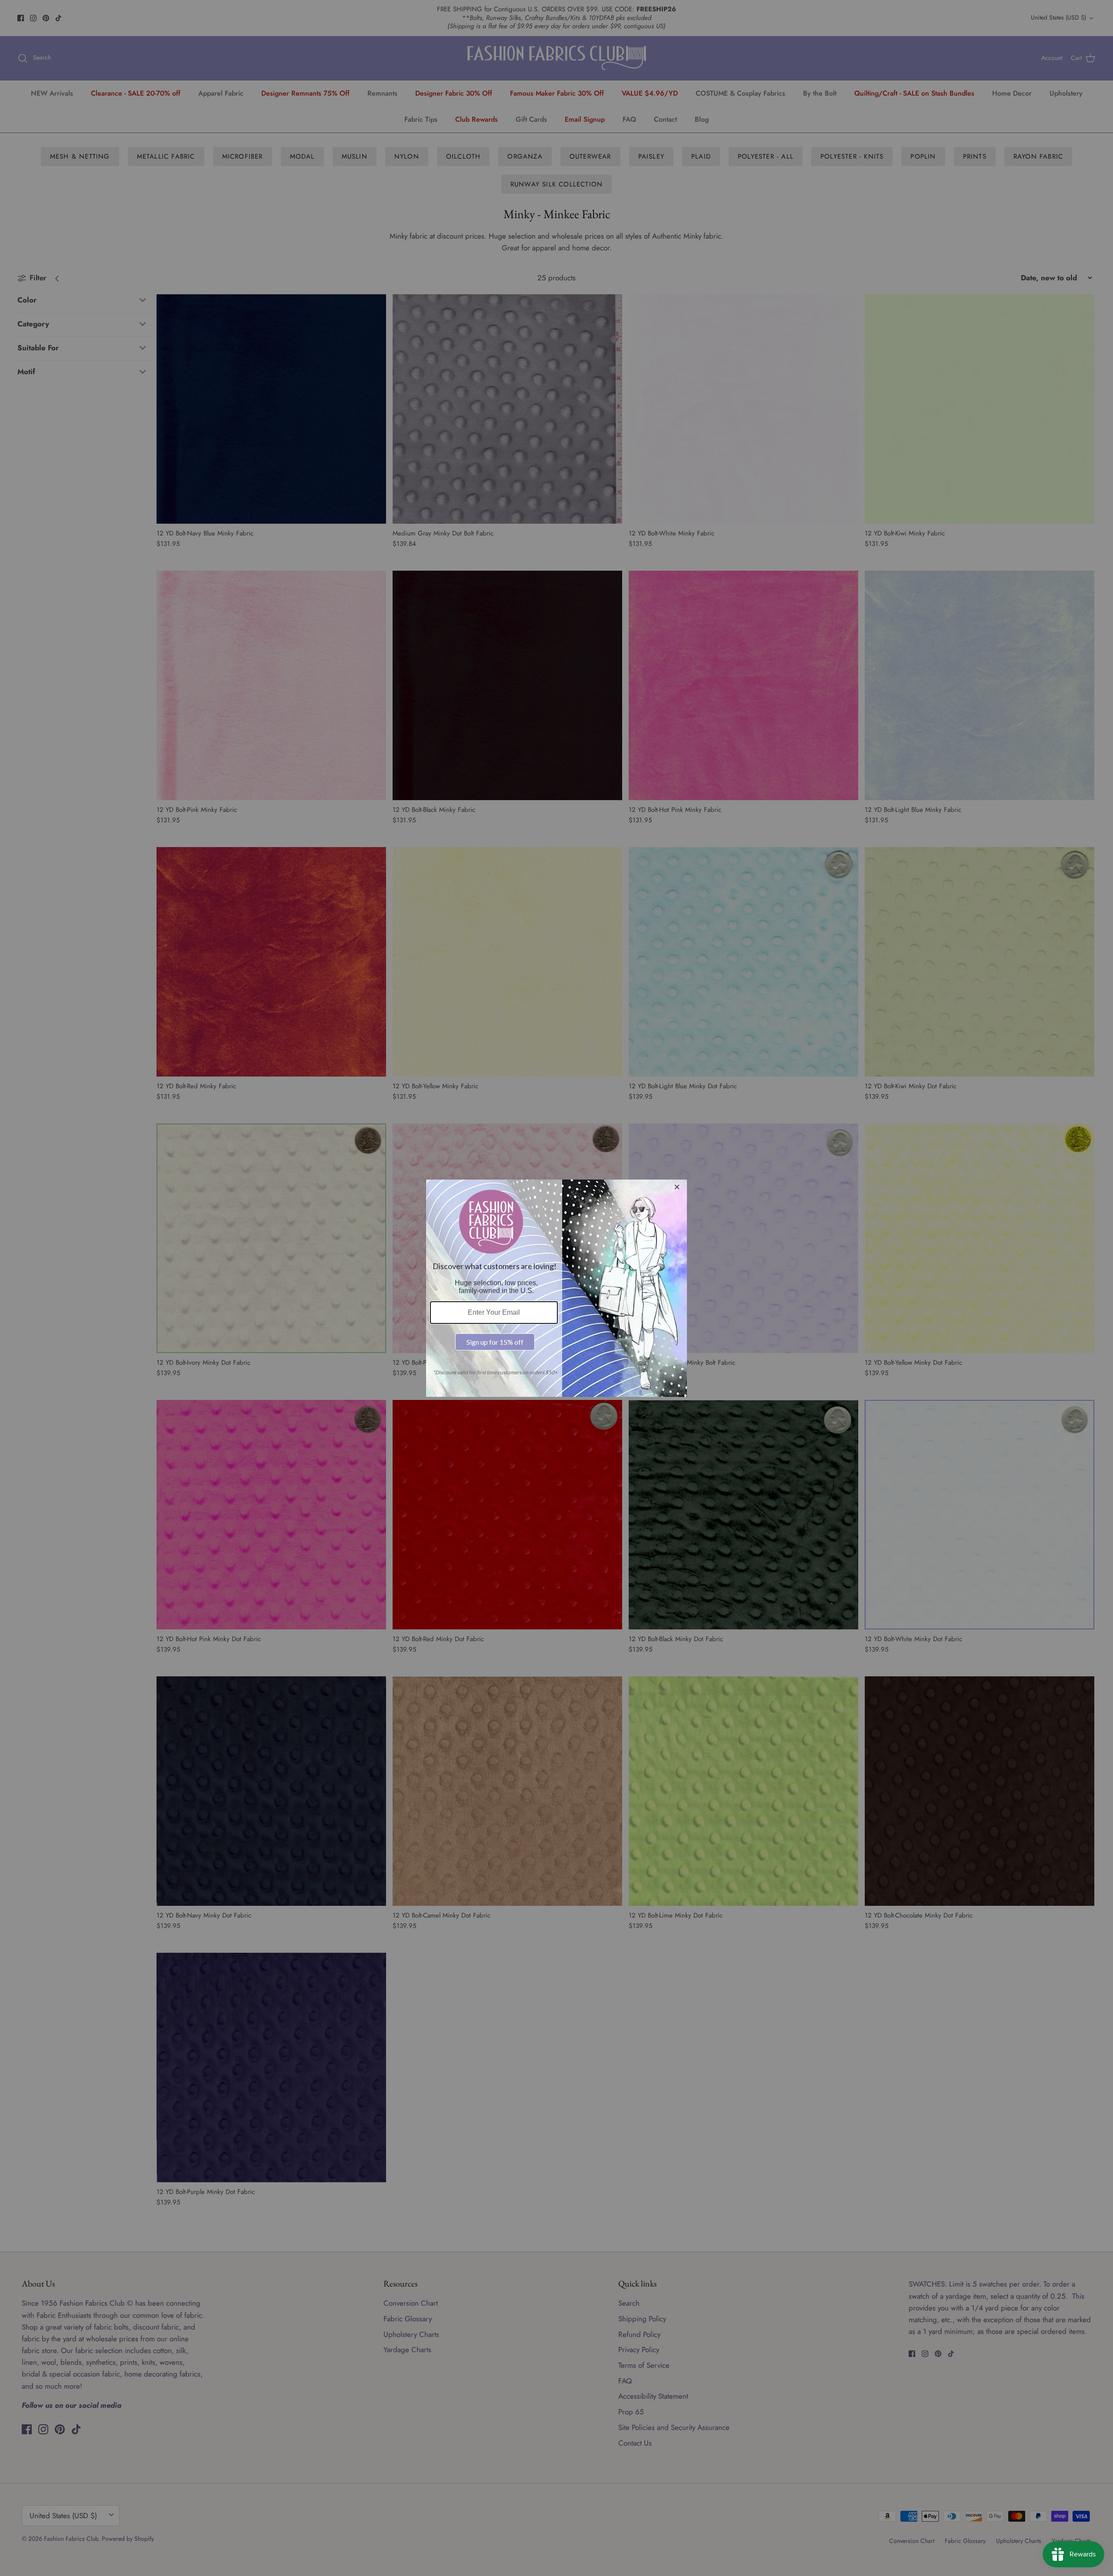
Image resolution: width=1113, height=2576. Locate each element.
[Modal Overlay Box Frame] (556, 1288)
